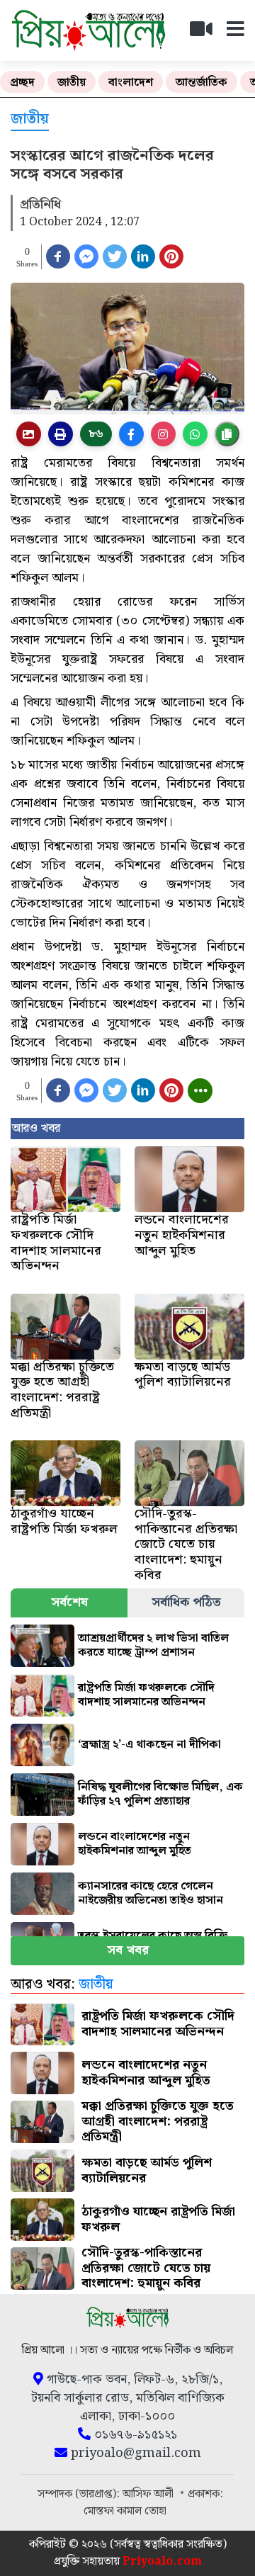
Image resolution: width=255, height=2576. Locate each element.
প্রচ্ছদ (22, 83)
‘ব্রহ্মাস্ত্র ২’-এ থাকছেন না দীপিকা (149, 1745)
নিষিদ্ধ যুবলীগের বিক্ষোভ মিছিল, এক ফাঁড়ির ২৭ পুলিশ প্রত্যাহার (160, 1794)
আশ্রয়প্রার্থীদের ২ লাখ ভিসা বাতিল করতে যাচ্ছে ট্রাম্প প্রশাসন (153, 1645)
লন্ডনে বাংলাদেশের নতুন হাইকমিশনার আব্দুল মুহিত (135, 1844)
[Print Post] (29, 434)
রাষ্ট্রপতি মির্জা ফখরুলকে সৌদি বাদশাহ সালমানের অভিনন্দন (146, 1695)
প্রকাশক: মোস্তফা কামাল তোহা (154, 2503)
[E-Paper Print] (61, 434)
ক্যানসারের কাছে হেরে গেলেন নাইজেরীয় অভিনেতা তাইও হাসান (151, 1893)
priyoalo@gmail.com (134, 2453)
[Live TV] (207, 33)
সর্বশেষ (69, 1602)
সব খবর (128, 1950)
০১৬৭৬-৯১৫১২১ (134, 2435)
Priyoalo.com (162, 2561)
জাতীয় (72, 83)
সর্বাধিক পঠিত (186, 1602)
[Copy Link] (227, 434)
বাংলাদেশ (131, 83)
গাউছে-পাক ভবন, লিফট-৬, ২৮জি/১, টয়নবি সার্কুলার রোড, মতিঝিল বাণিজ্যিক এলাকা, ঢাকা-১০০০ (128, 2398)
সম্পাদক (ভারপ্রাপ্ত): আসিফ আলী (107, 2494)
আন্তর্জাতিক (202, 83)
